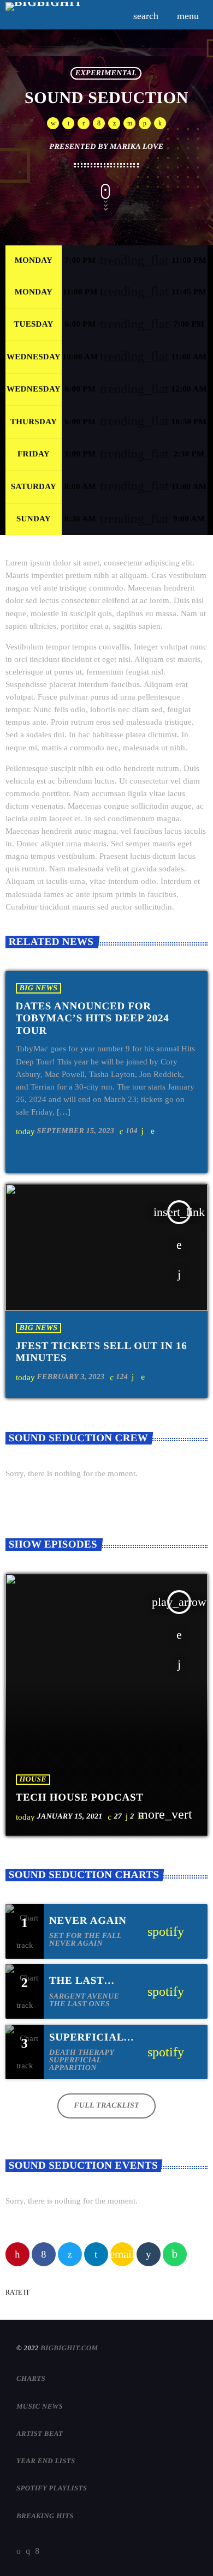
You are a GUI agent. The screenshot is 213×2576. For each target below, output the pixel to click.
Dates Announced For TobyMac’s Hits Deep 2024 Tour (93, 1019)
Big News (39, 988)
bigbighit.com (69, 2348)
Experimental (106, 73)
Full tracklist (106, 2106)
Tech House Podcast (80, 1798)
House (33, 1780)
